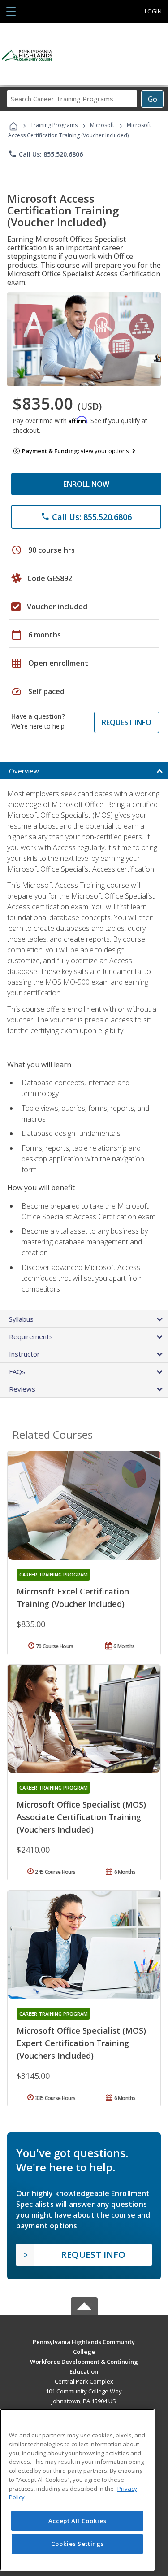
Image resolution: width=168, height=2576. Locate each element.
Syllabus (21, 1319)
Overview (24, 771)
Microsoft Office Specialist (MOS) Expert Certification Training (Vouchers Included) (81, 2043)
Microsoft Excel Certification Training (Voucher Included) (73, 1598)
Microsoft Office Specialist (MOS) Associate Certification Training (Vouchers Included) (81, 1817)
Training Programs (54, 125)
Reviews (22, 1389)
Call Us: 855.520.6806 (45, 154)
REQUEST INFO (127, 722)
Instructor (24, 1354)
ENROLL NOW (86, 484)
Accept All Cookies (78, 2521)
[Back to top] (84, 2341)
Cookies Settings (78, 2544)
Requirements (31, 1336)
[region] (77, 2490)
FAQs (17, 1371)
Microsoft (102, 125)
